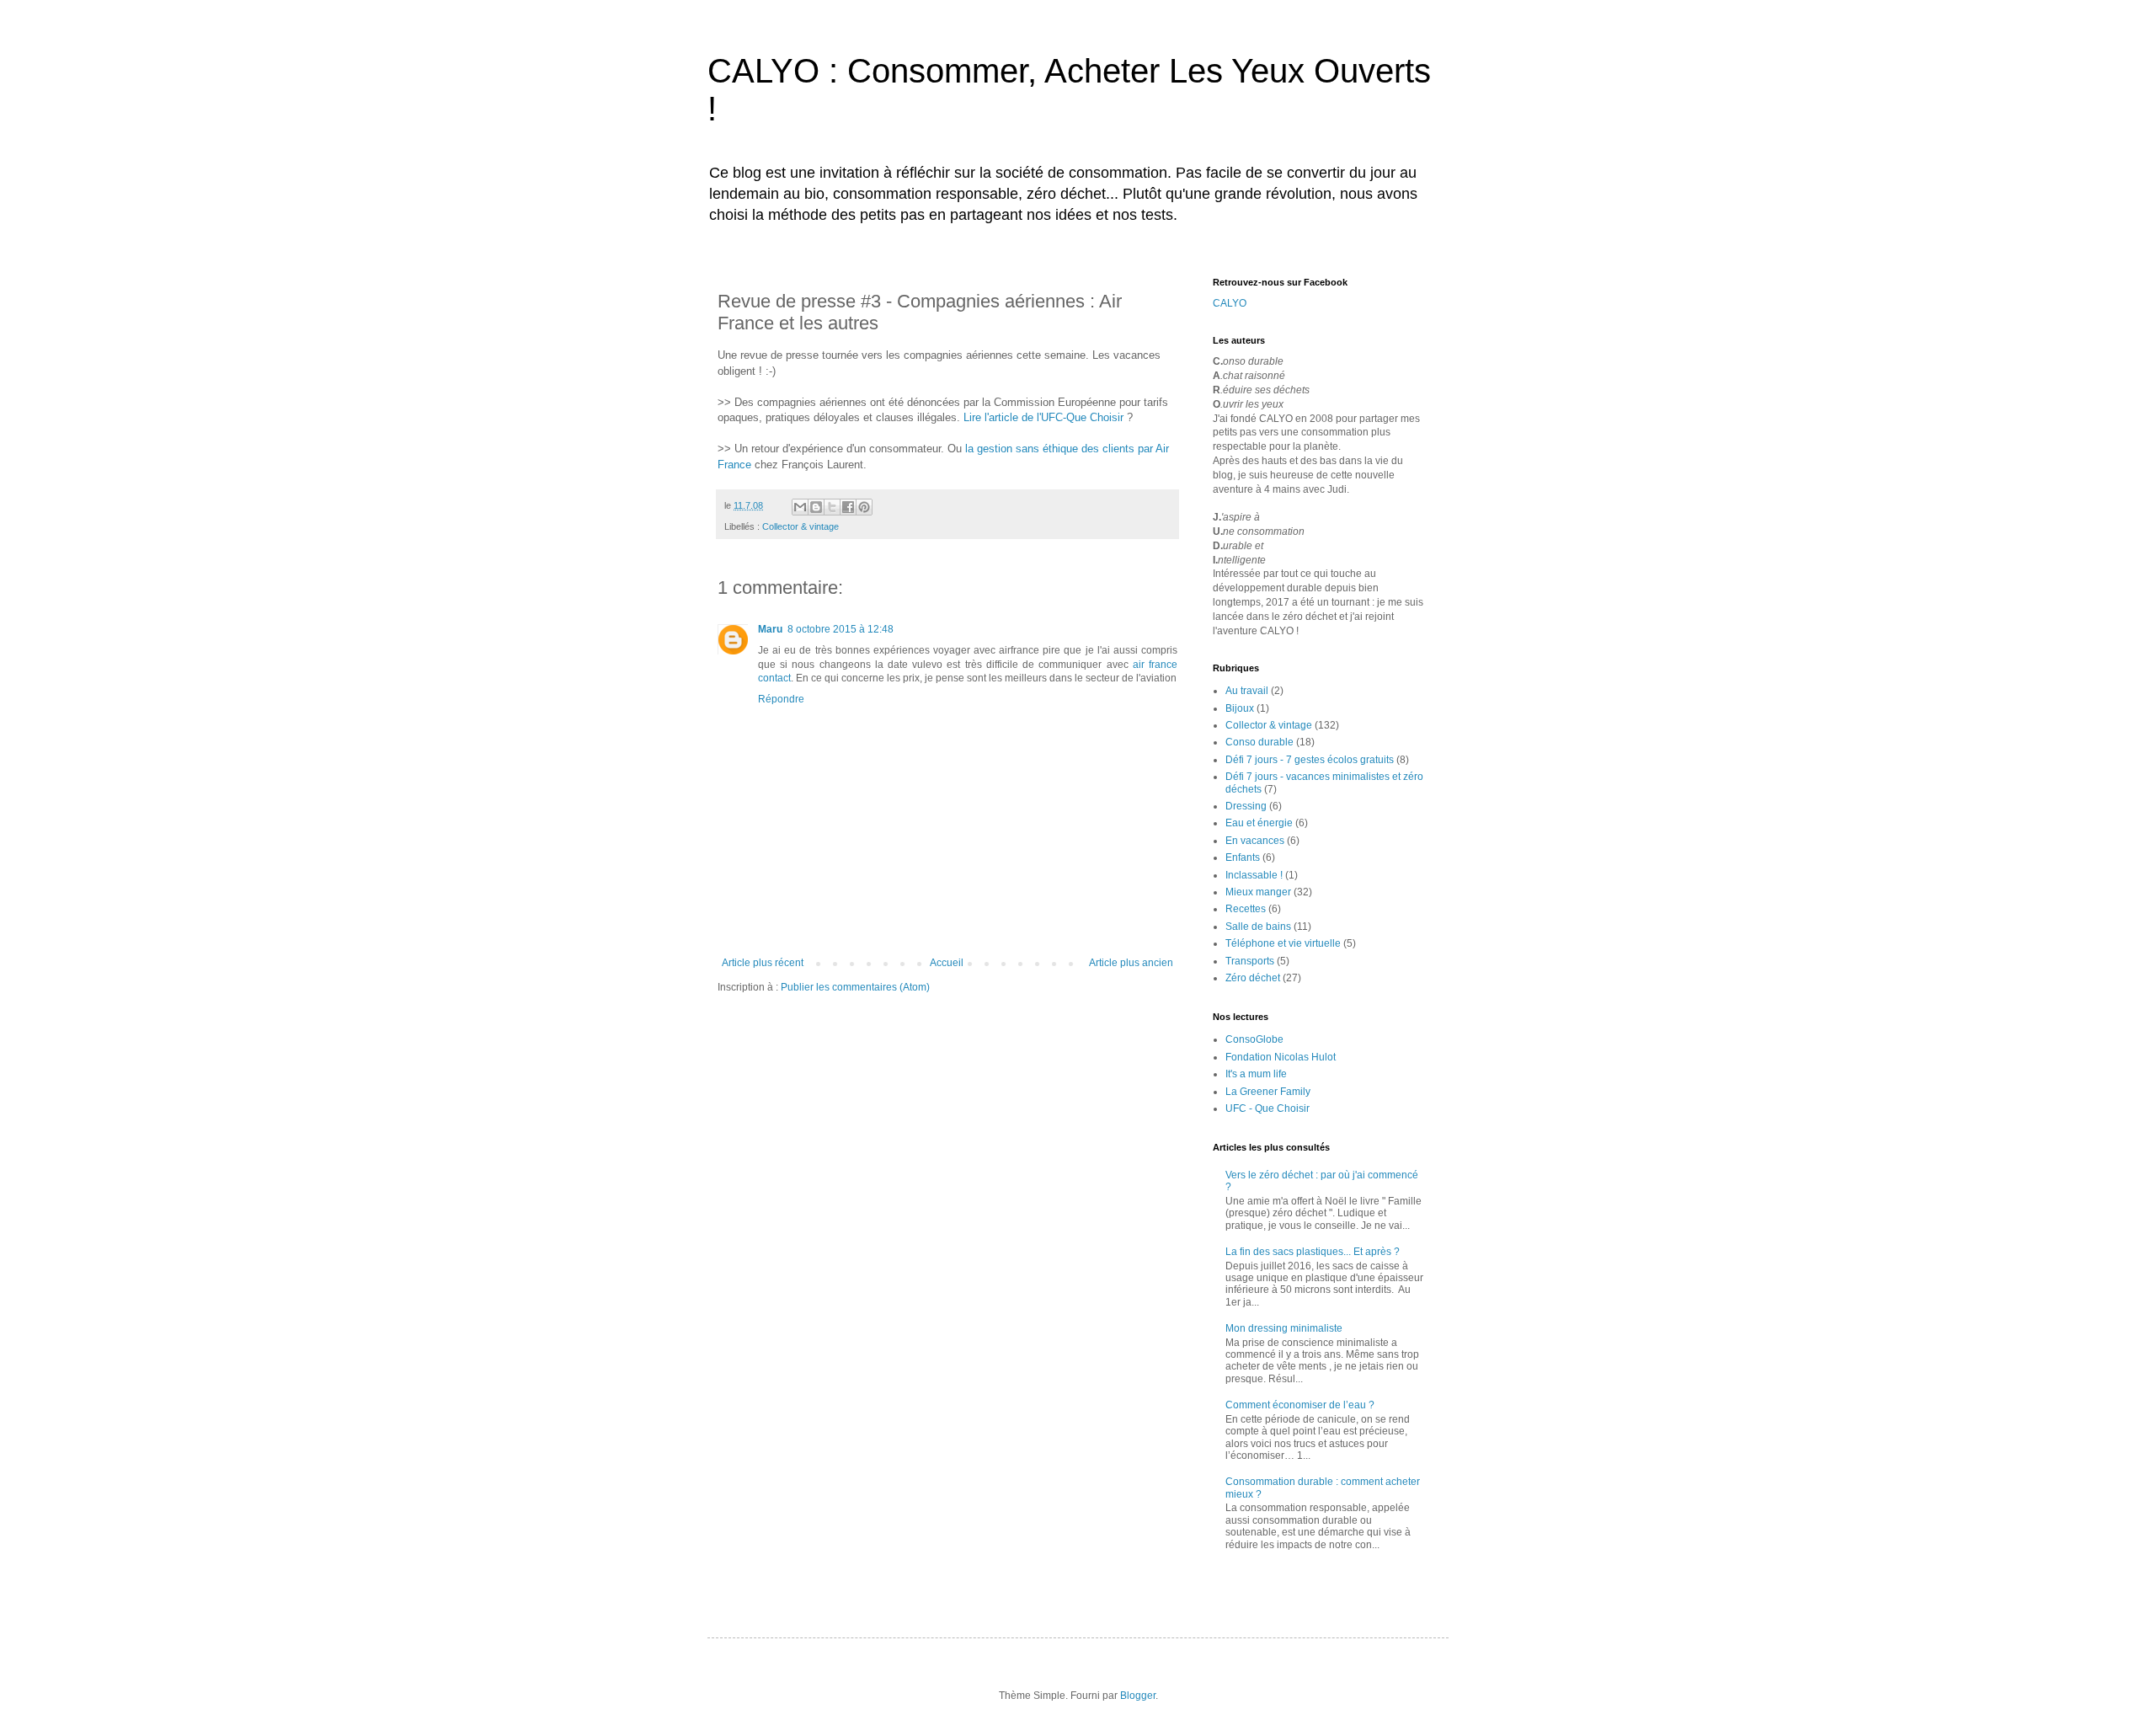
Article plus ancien (1131, 963)
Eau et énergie (1259, 823)
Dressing (1246, 806)
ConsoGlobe (1254, 1039)
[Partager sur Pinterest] (864, 507)
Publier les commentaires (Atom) (855, 987)
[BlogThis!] (816, 507)
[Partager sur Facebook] (848, 507)
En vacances (1255, 841)
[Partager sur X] (832, 507)
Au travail (1247, 691)
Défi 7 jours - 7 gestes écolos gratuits (1310, 760)
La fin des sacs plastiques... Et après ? (1313, 1252)
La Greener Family (1268, 1092)
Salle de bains (1258, 927)
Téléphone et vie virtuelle (1283, 943)
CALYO (1230, 303)
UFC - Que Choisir (1267, 1108)
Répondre (781, 699)
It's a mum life (1256, 1074)
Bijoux (1240, 708)
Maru (770, 629)
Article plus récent (763, 963)
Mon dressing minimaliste (1284, 1328)
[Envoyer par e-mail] (800, 507)
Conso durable (1259, 742)
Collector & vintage (800, 526)
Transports (1250, 961)
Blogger (1138, 1696)
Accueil (947, 963)
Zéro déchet (1253, 978)
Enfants (1243, 857)
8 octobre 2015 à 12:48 (841, 629)
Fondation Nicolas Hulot (1281, 1057)
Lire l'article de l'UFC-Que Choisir (1045, 417)
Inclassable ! (1254, 875)
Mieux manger (1258, 892)
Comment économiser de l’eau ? (1300, 1405)
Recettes (1246, 909)
